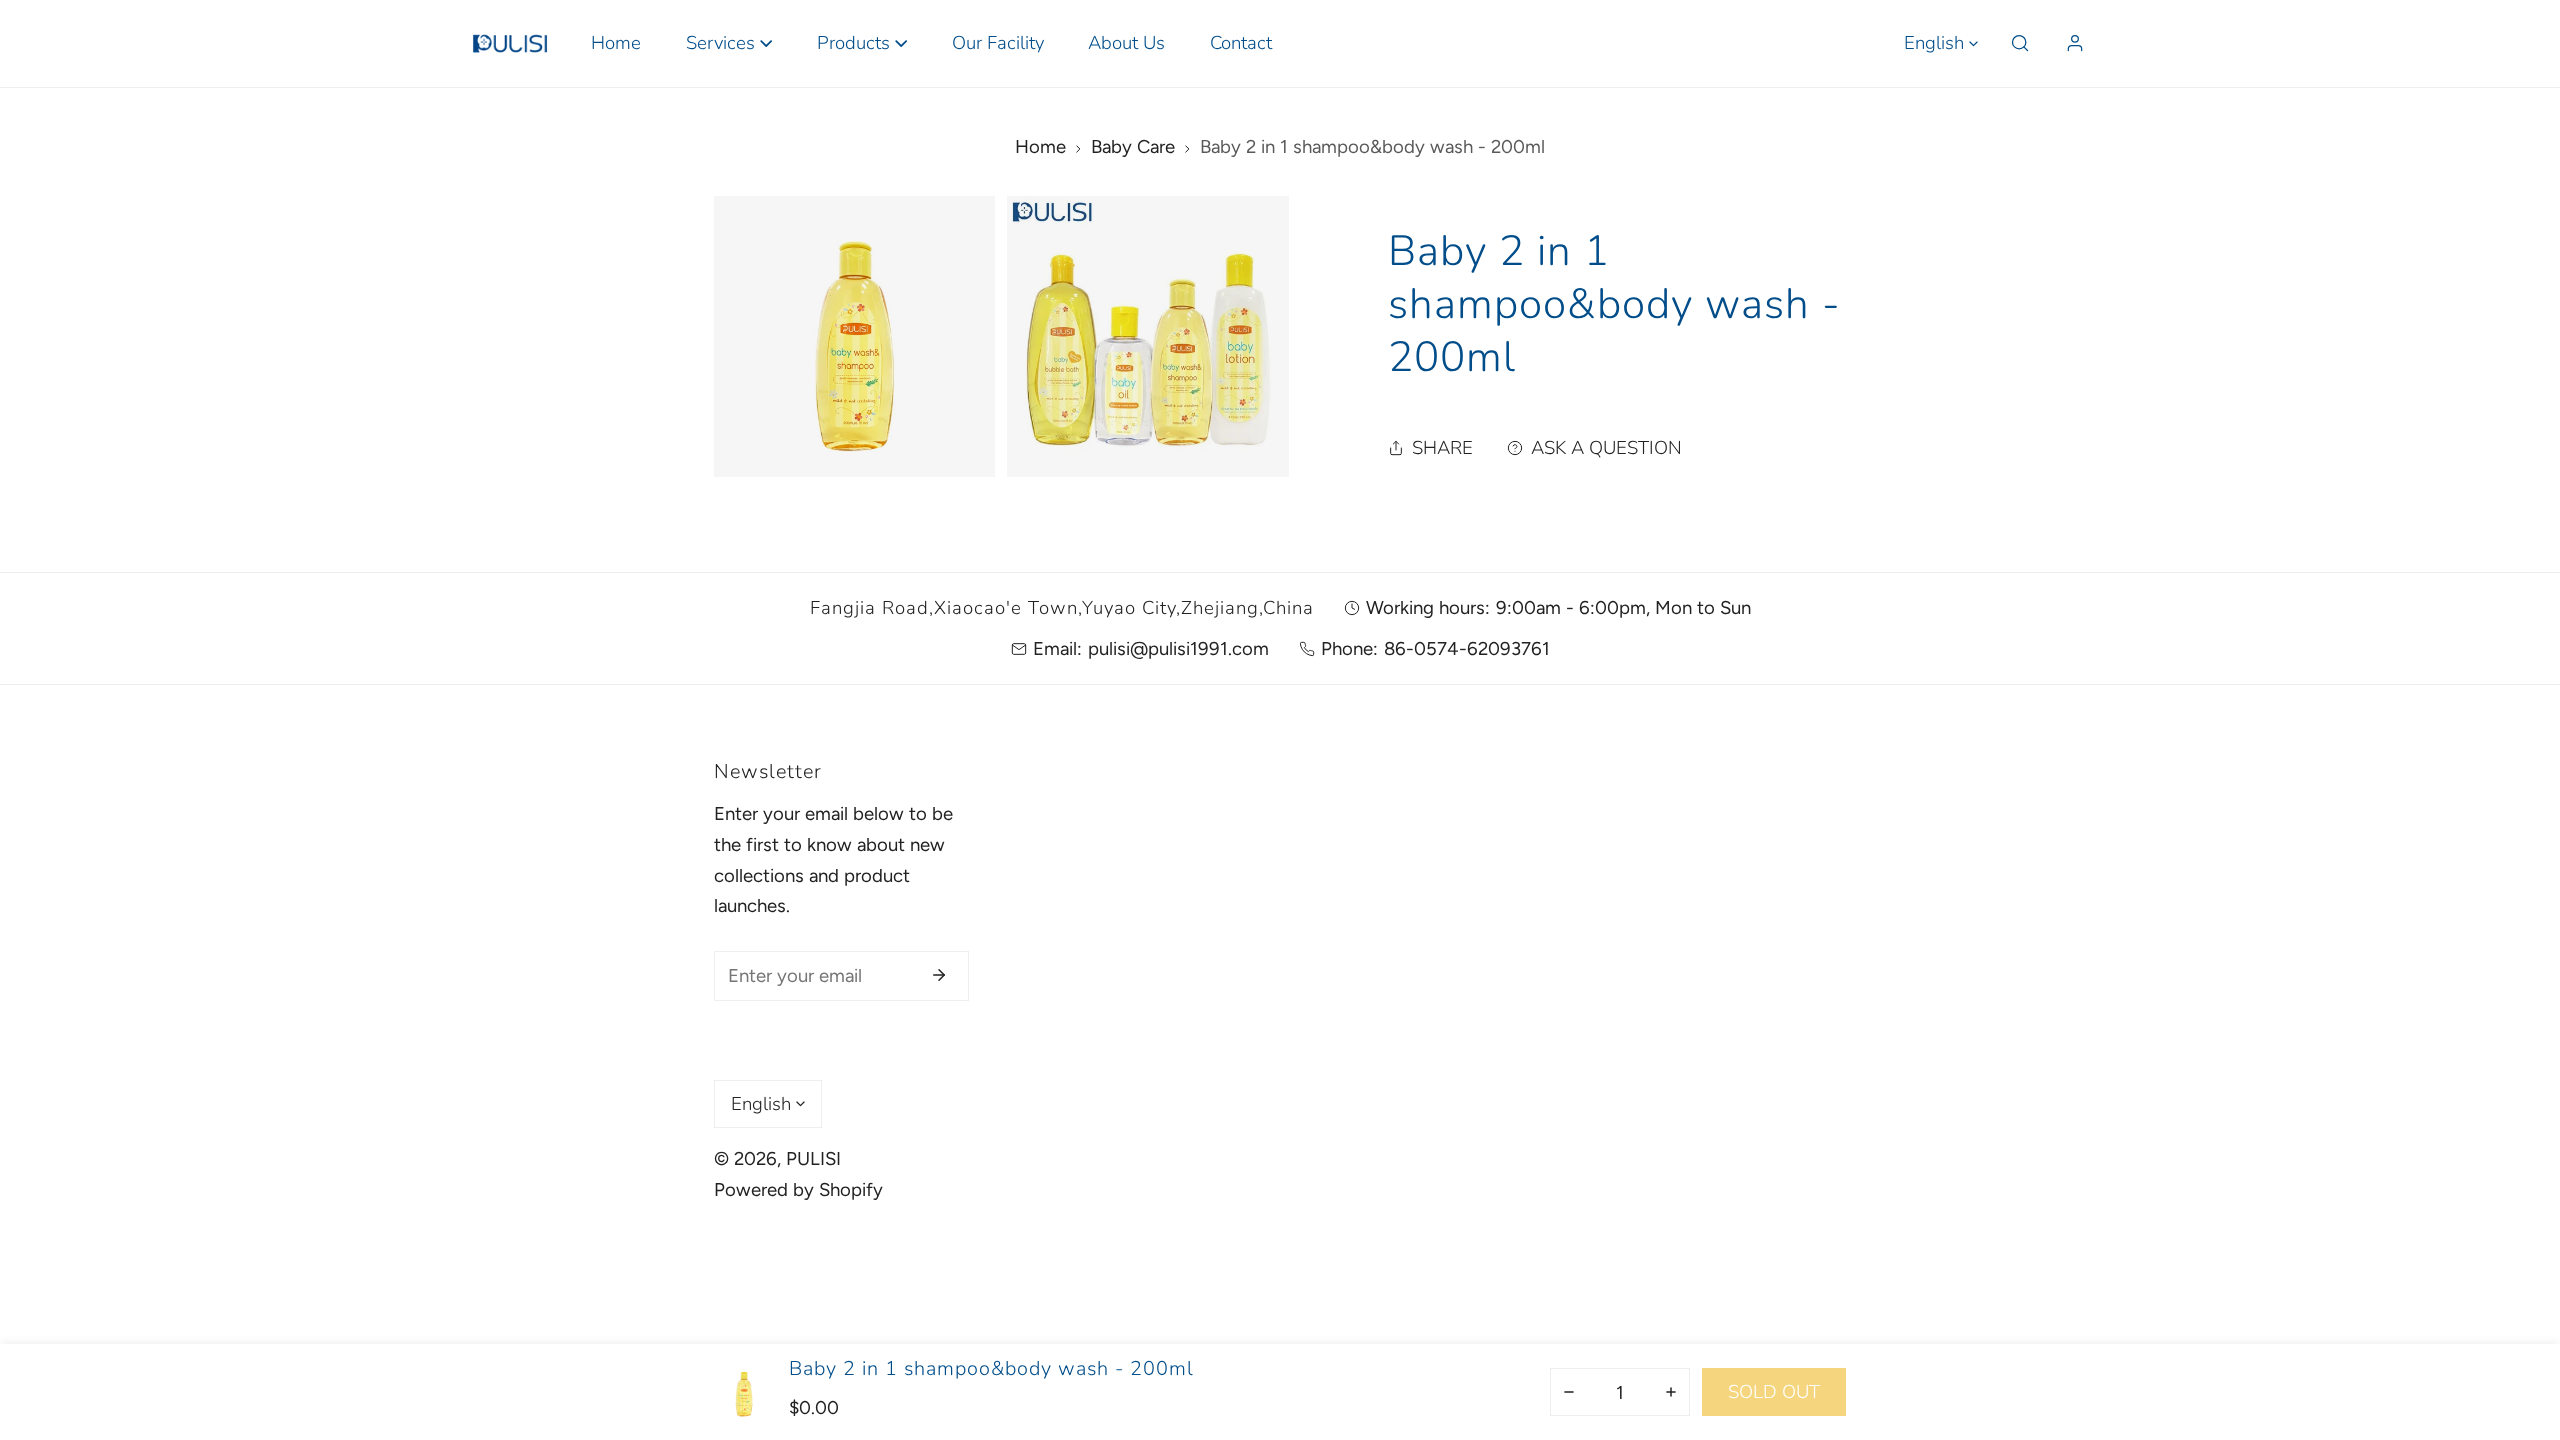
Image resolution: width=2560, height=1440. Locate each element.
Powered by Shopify (798, 1189)
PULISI (813, 1158)
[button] (728, 43)
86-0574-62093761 (1467, 648)
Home (1040, 146)
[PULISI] (510, 43)
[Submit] (939, 975)
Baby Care (1133, 146)
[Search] (2020, 43)
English (1934, 43)
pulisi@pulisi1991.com (1178, 648)
